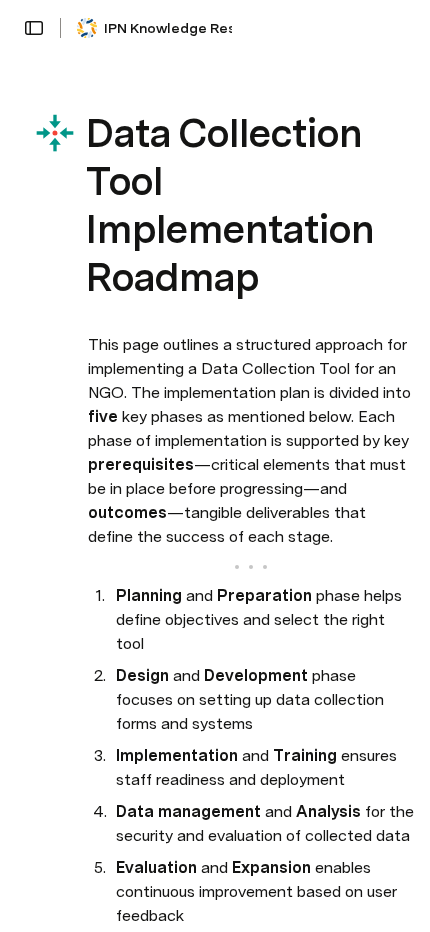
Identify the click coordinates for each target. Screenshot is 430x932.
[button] (34, 28)
